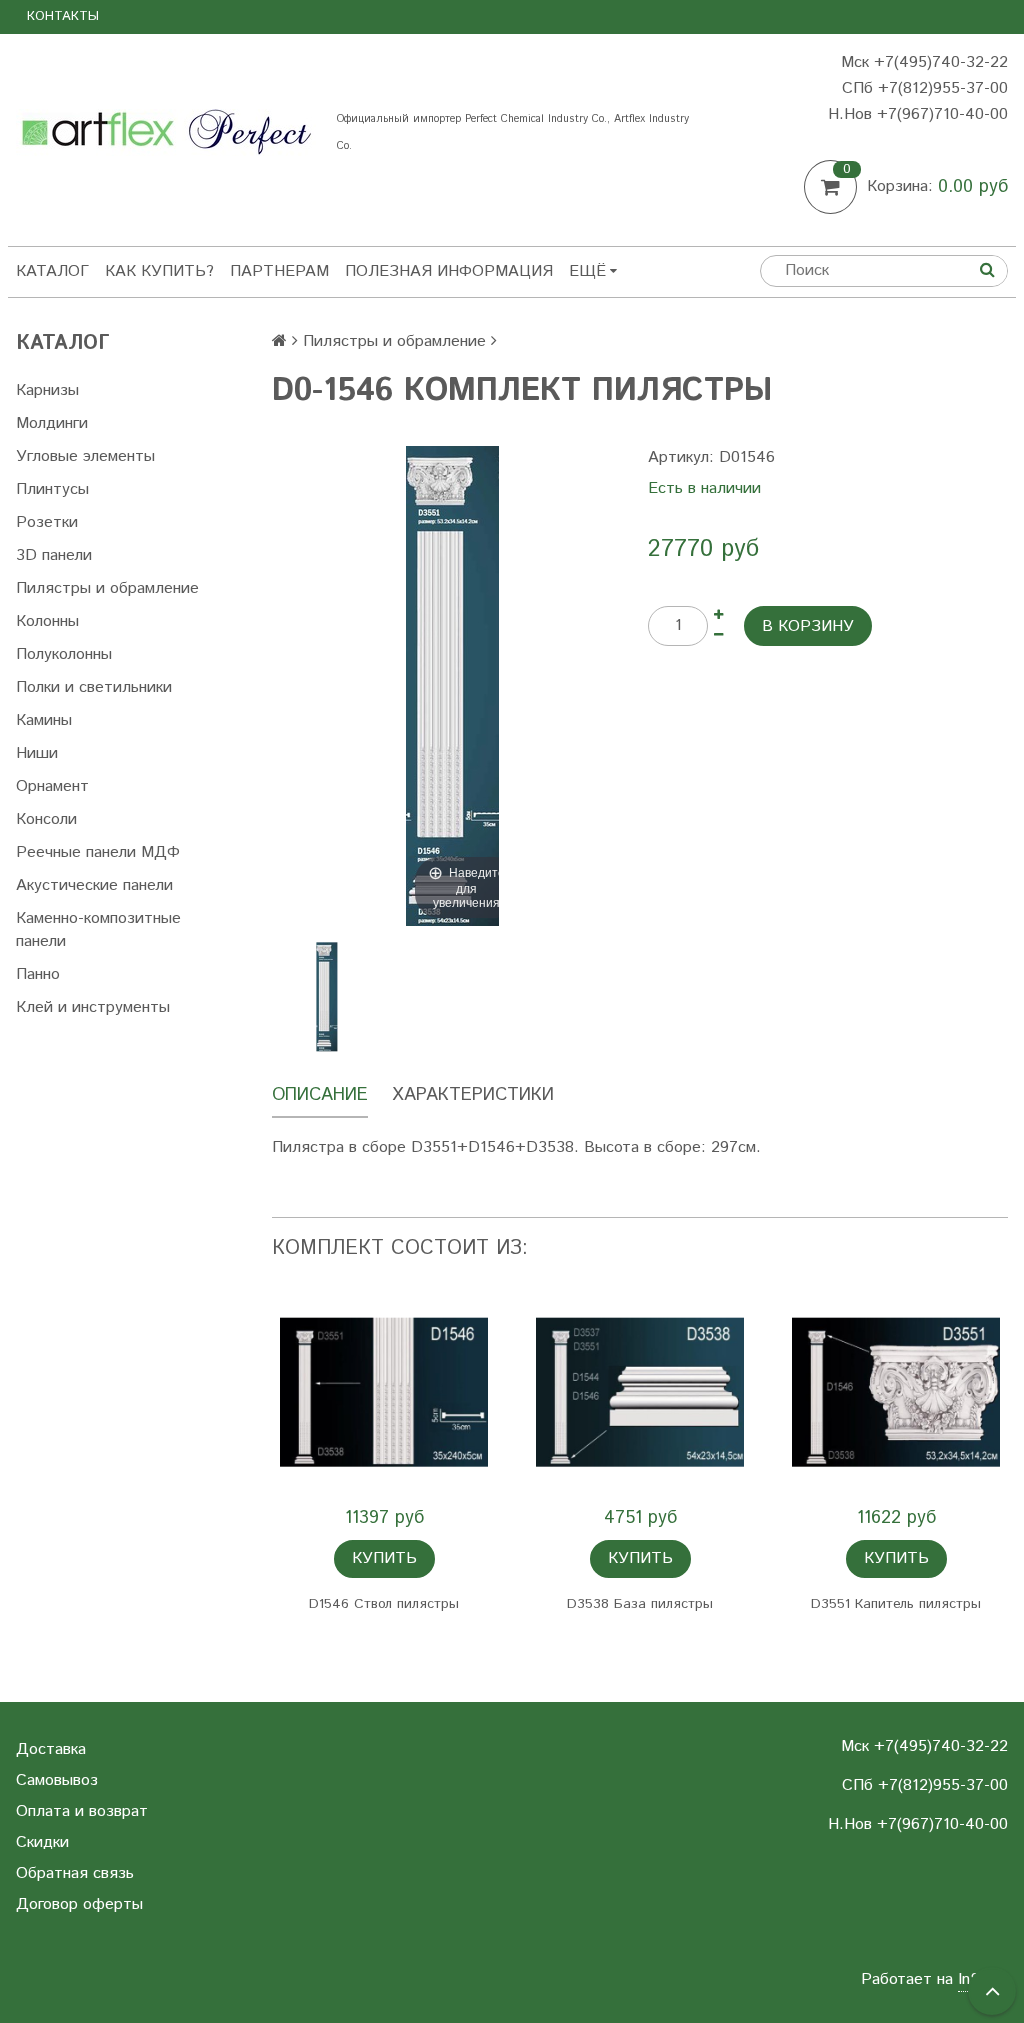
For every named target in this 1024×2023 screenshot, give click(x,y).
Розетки (47, 522)
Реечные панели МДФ (98, 852)
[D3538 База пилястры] (640, 1392)
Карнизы (47, 390)
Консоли (46, 819)
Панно (38, 974)
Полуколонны (64, 654)
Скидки (42, 1842)
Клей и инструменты (93, 1007)
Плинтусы (52, 489)
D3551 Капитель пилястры (896, 1604)
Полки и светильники (94, 687)
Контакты (63, 16)
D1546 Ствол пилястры (384, 1604)
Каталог (52, 271)
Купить (384, 1558)
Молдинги (52, 423)
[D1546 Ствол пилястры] (384, 1392)
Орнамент (52, 786)
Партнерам (279, 271)
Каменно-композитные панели (98, 930)
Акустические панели (94, 885)
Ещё (587, 271)
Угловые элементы (85, 456)
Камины (44, 720)
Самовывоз (57, 1780)
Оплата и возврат (82, 1811)
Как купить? (159, 271)
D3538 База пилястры (640, 1604)
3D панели (54, 555)
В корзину (808, 626)
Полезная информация (449, 271)
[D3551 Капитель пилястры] (896, 1392)
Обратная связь (75, 1873)
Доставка (51, 1749)
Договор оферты (79, 1904)
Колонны (47, 621)
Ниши (37, 753)
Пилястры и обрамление (107, 588)
